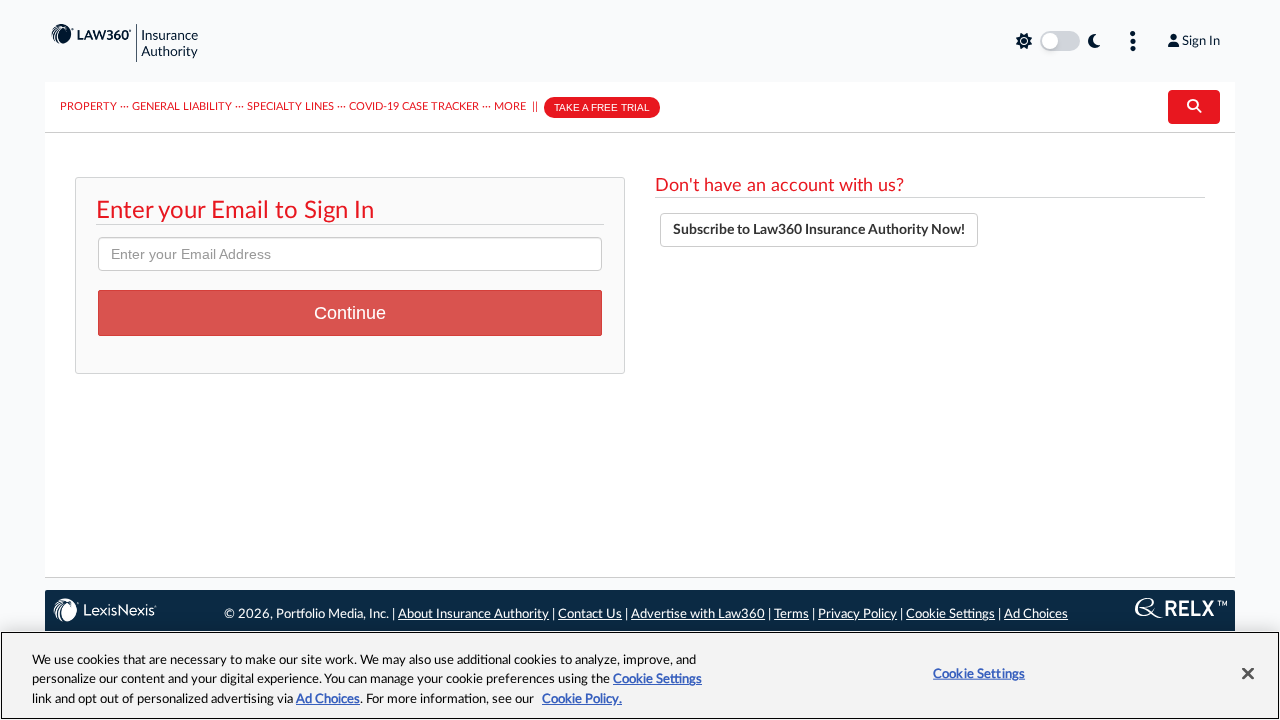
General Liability (182, 106)
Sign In (1201, 41)
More (510, 106)
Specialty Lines (290, 106)
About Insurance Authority (473, 614)
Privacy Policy (857, 614)
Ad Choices (1036, 614)
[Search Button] (1194, 107)
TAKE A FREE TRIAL (602, 107)
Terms (791, 614)
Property (88, 106)
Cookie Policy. (582, 699)
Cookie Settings (950, 614)
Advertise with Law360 (698, 614)
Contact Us (590, 614)
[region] (640, 675)
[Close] (1248, 673)
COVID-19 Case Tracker (414, 106)
